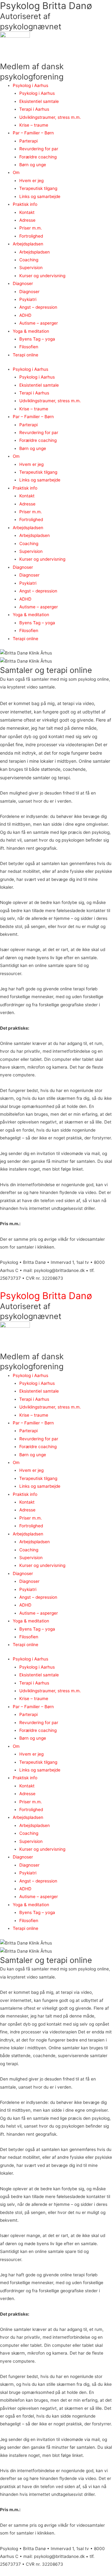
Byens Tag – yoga (37, 339)
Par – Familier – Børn (33, 133)
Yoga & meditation (31, 331)
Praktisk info (25, 204)
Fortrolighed (31, 236)
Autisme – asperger (39, 323)
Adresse (27, 220)
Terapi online (26, 355)
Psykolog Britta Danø (46, 6)
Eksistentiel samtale (39, 101)
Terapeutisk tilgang (38, 188)
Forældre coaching (38, 157)
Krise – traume (34, 125)
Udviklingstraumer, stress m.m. (50, 117)
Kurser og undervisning (42, 276)
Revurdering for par (39, 149)
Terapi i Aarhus (34, 109)
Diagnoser (23, 283)
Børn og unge (33, 165)
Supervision (31, 268)
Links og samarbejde (40, 196)
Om (16, 172)
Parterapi (28, 141)
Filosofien (29, 347)
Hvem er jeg (31, 181)
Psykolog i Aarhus (30, 85)
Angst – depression (38, 307)
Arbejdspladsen (28, 244)
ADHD (25, 315)
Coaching (29, 260)
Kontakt (27, 212)
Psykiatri (28, 299)
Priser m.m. (31, 228)
